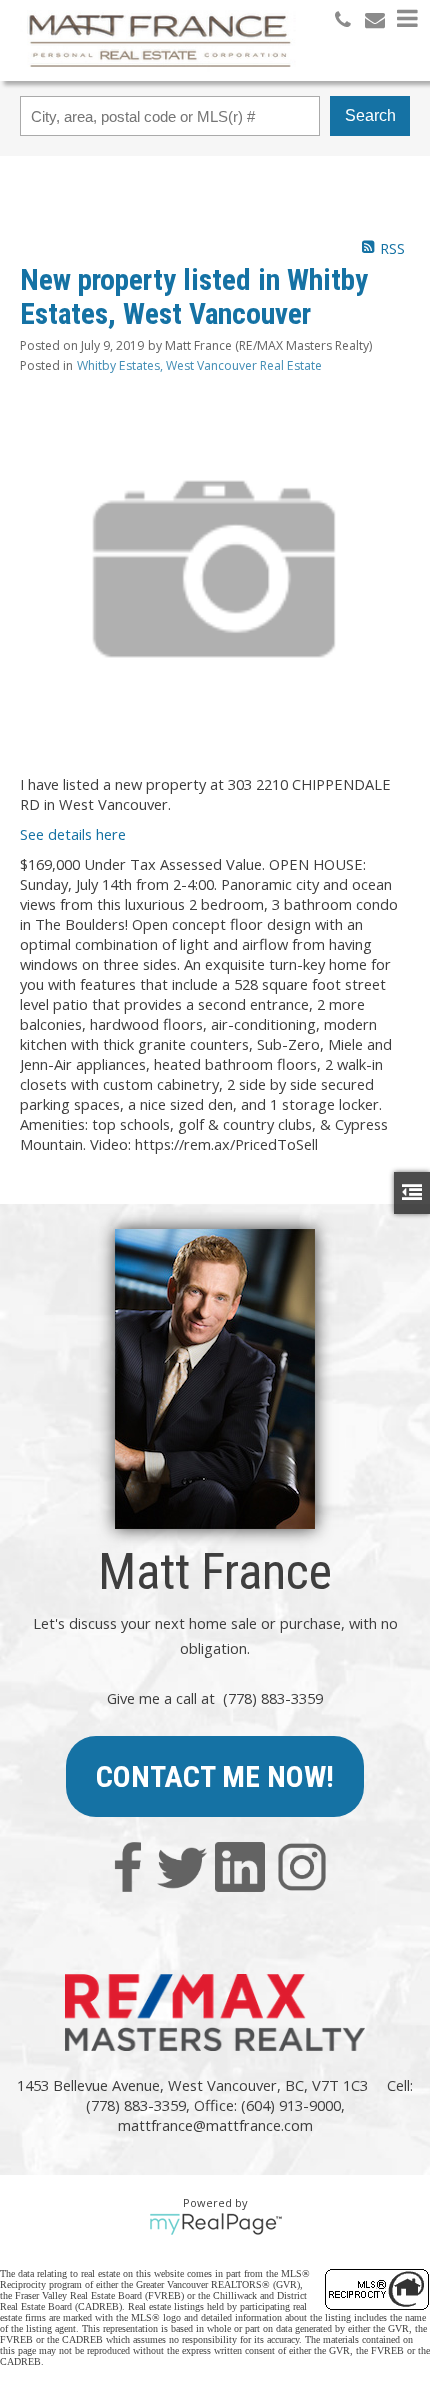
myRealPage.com (215, 2224)
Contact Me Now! (215, 1776)
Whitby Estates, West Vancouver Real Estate (199, 365)
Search (370, 115)
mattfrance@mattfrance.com (215, 2125)
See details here (73, 834)
